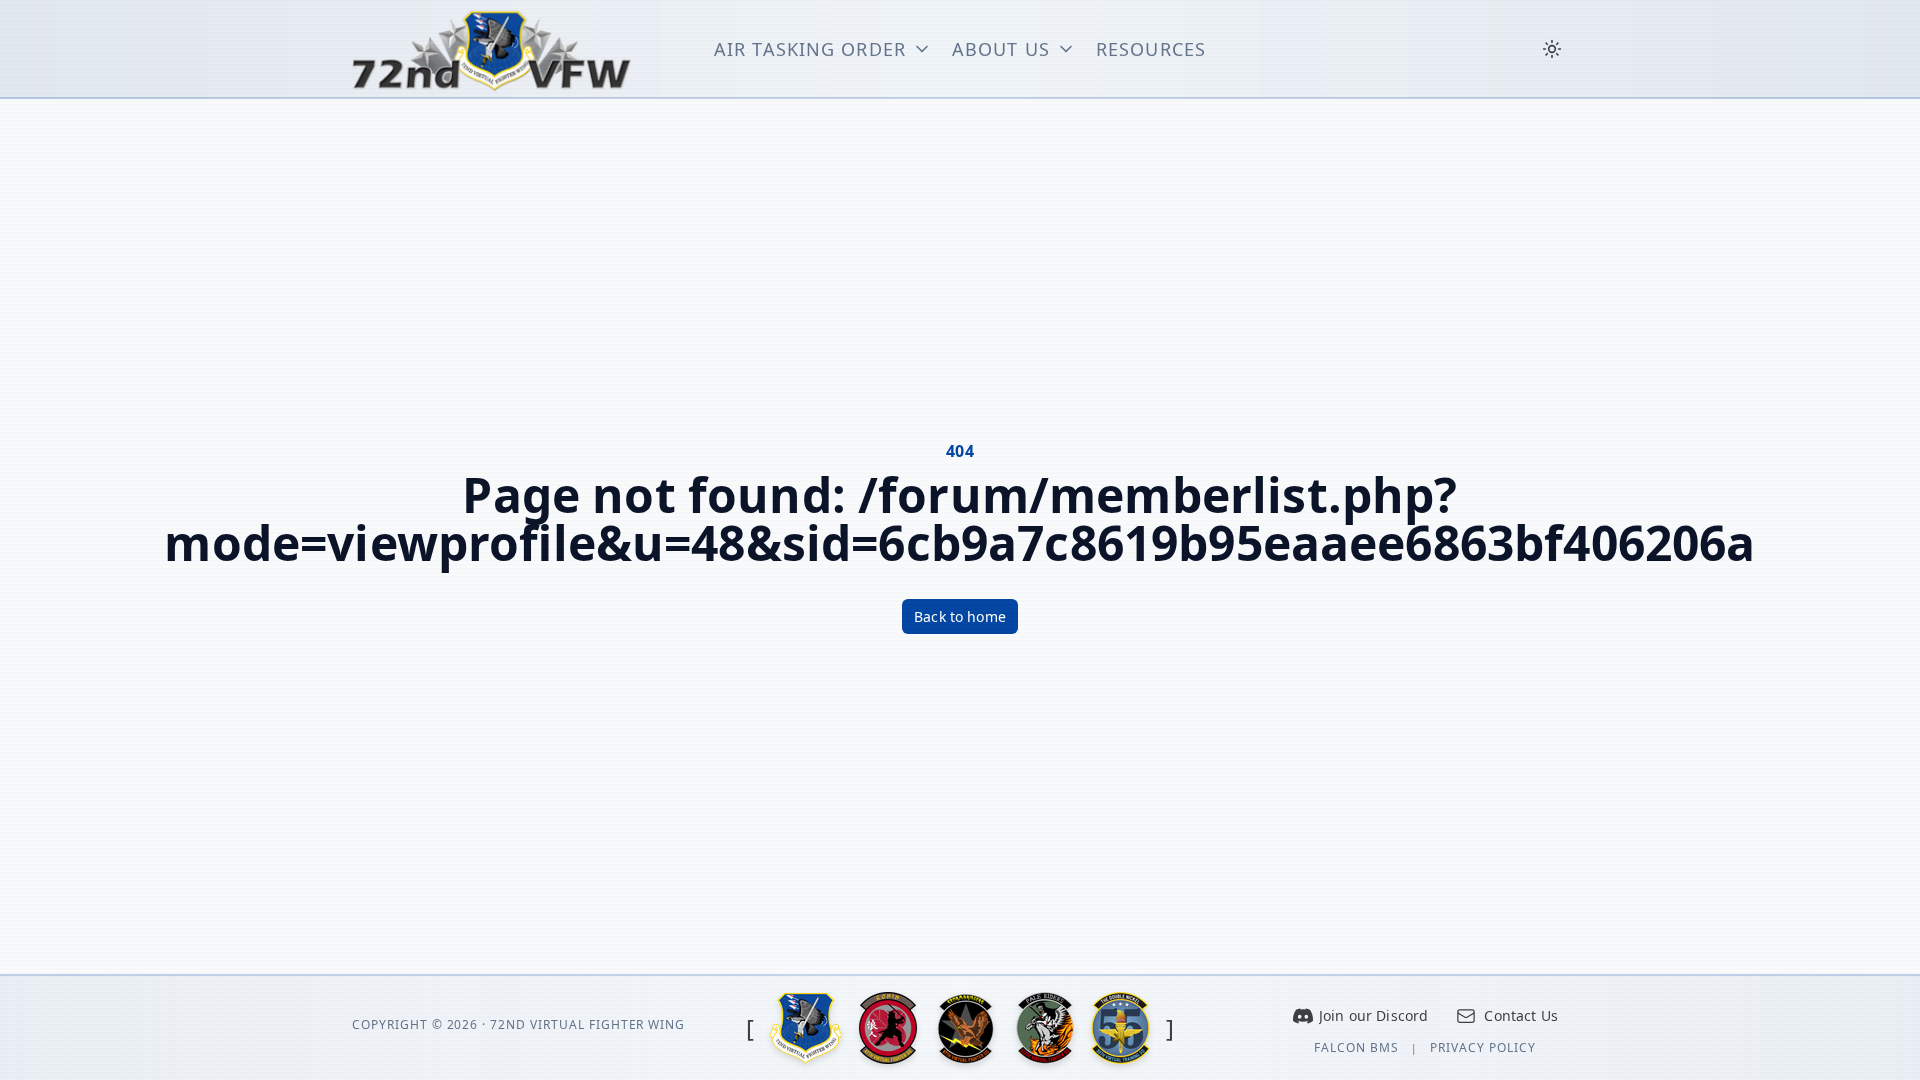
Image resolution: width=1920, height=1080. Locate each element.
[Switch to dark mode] (1552, 49)
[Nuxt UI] (492, 49)
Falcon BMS (1356, 1048)
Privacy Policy (1483, 1048)
